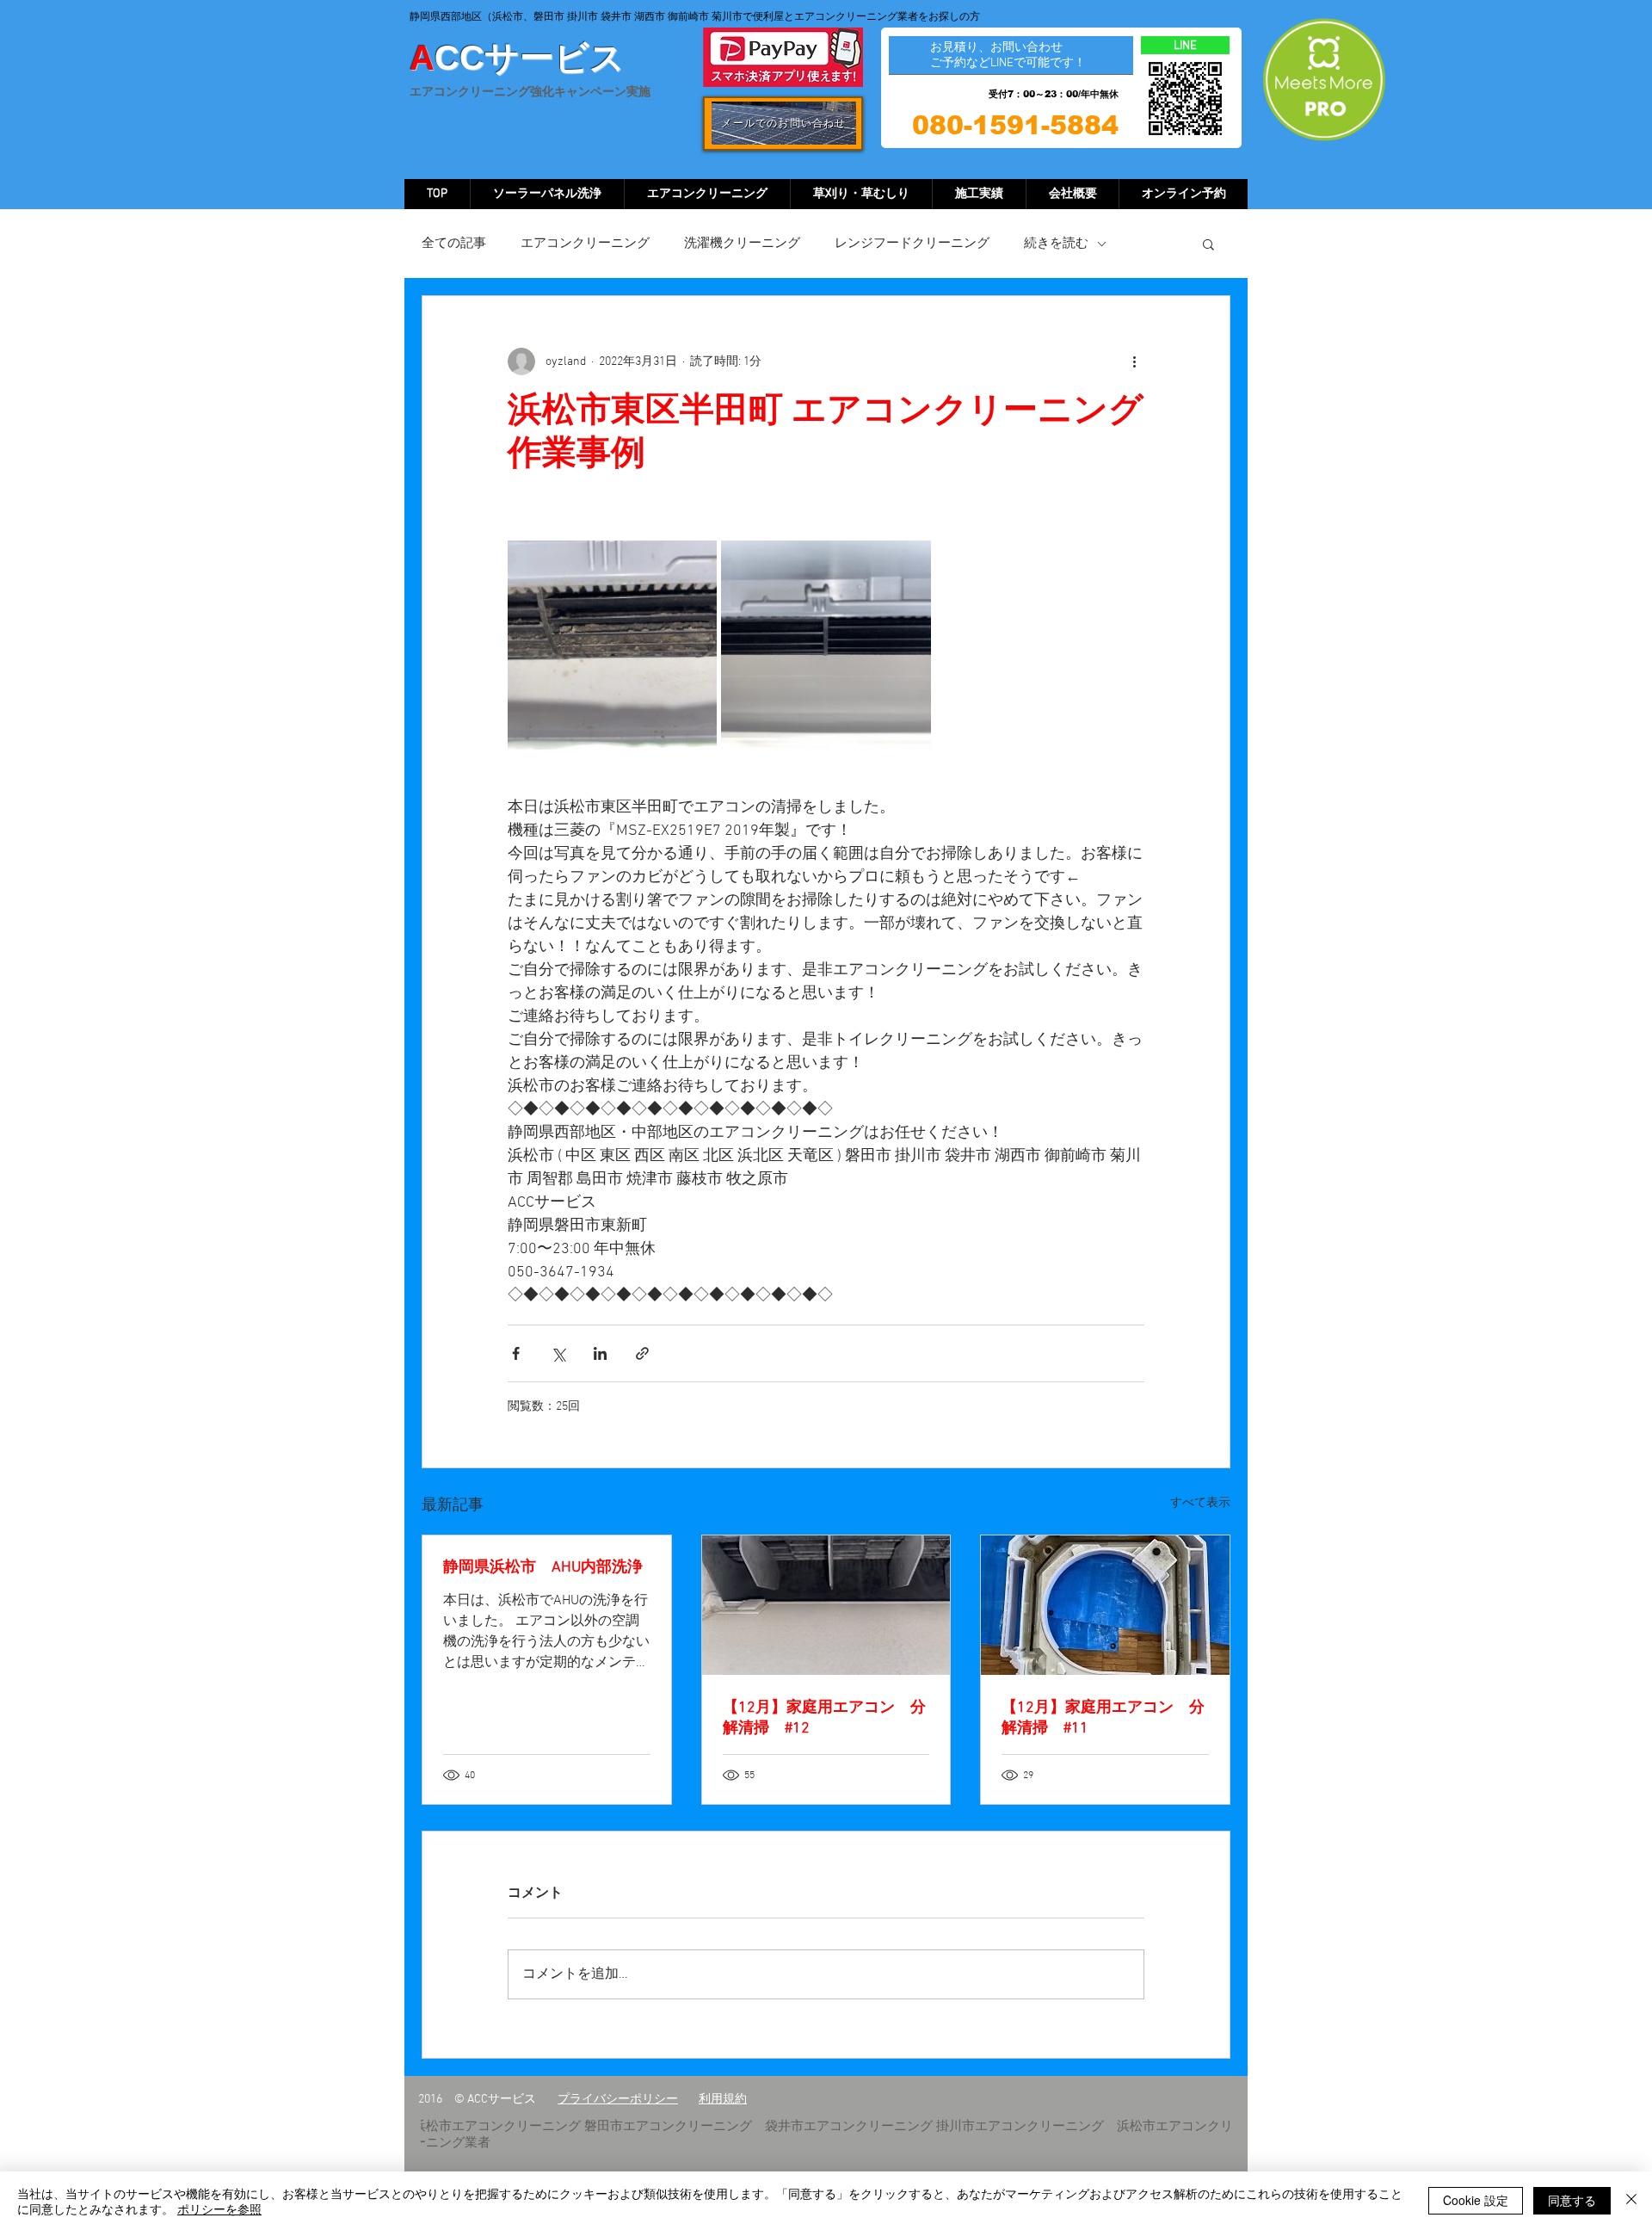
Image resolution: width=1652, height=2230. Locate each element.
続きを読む (1056, 244)
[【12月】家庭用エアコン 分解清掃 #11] (1105, 1605)
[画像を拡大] (612, 645)
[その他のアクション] (1134, 361)
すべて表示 (1200, 1503)
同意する (1572, 2200)
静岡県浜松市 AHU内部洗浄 (543, 1568)
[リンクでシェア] (642, 1353)
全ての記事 (454, 244)
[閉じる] (1631, 2201)
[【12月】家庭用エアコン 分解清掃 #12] (826, 1605)
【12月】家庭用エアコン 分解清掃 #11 (1103, 1718)
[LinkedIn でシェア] (600, 1353)
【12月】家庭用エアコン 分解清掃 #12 (824, 1718)
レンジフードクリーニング (912, 244)
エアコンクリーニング (585, 244)
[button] (1208, 244)
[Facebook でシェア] (516, 1353)
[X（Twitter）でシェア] (558, 1353)
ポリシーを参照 (219, 2208)
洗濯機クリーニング (742, 244)
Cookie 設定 (1476, 2200)
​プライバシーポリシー (618, 2100)
